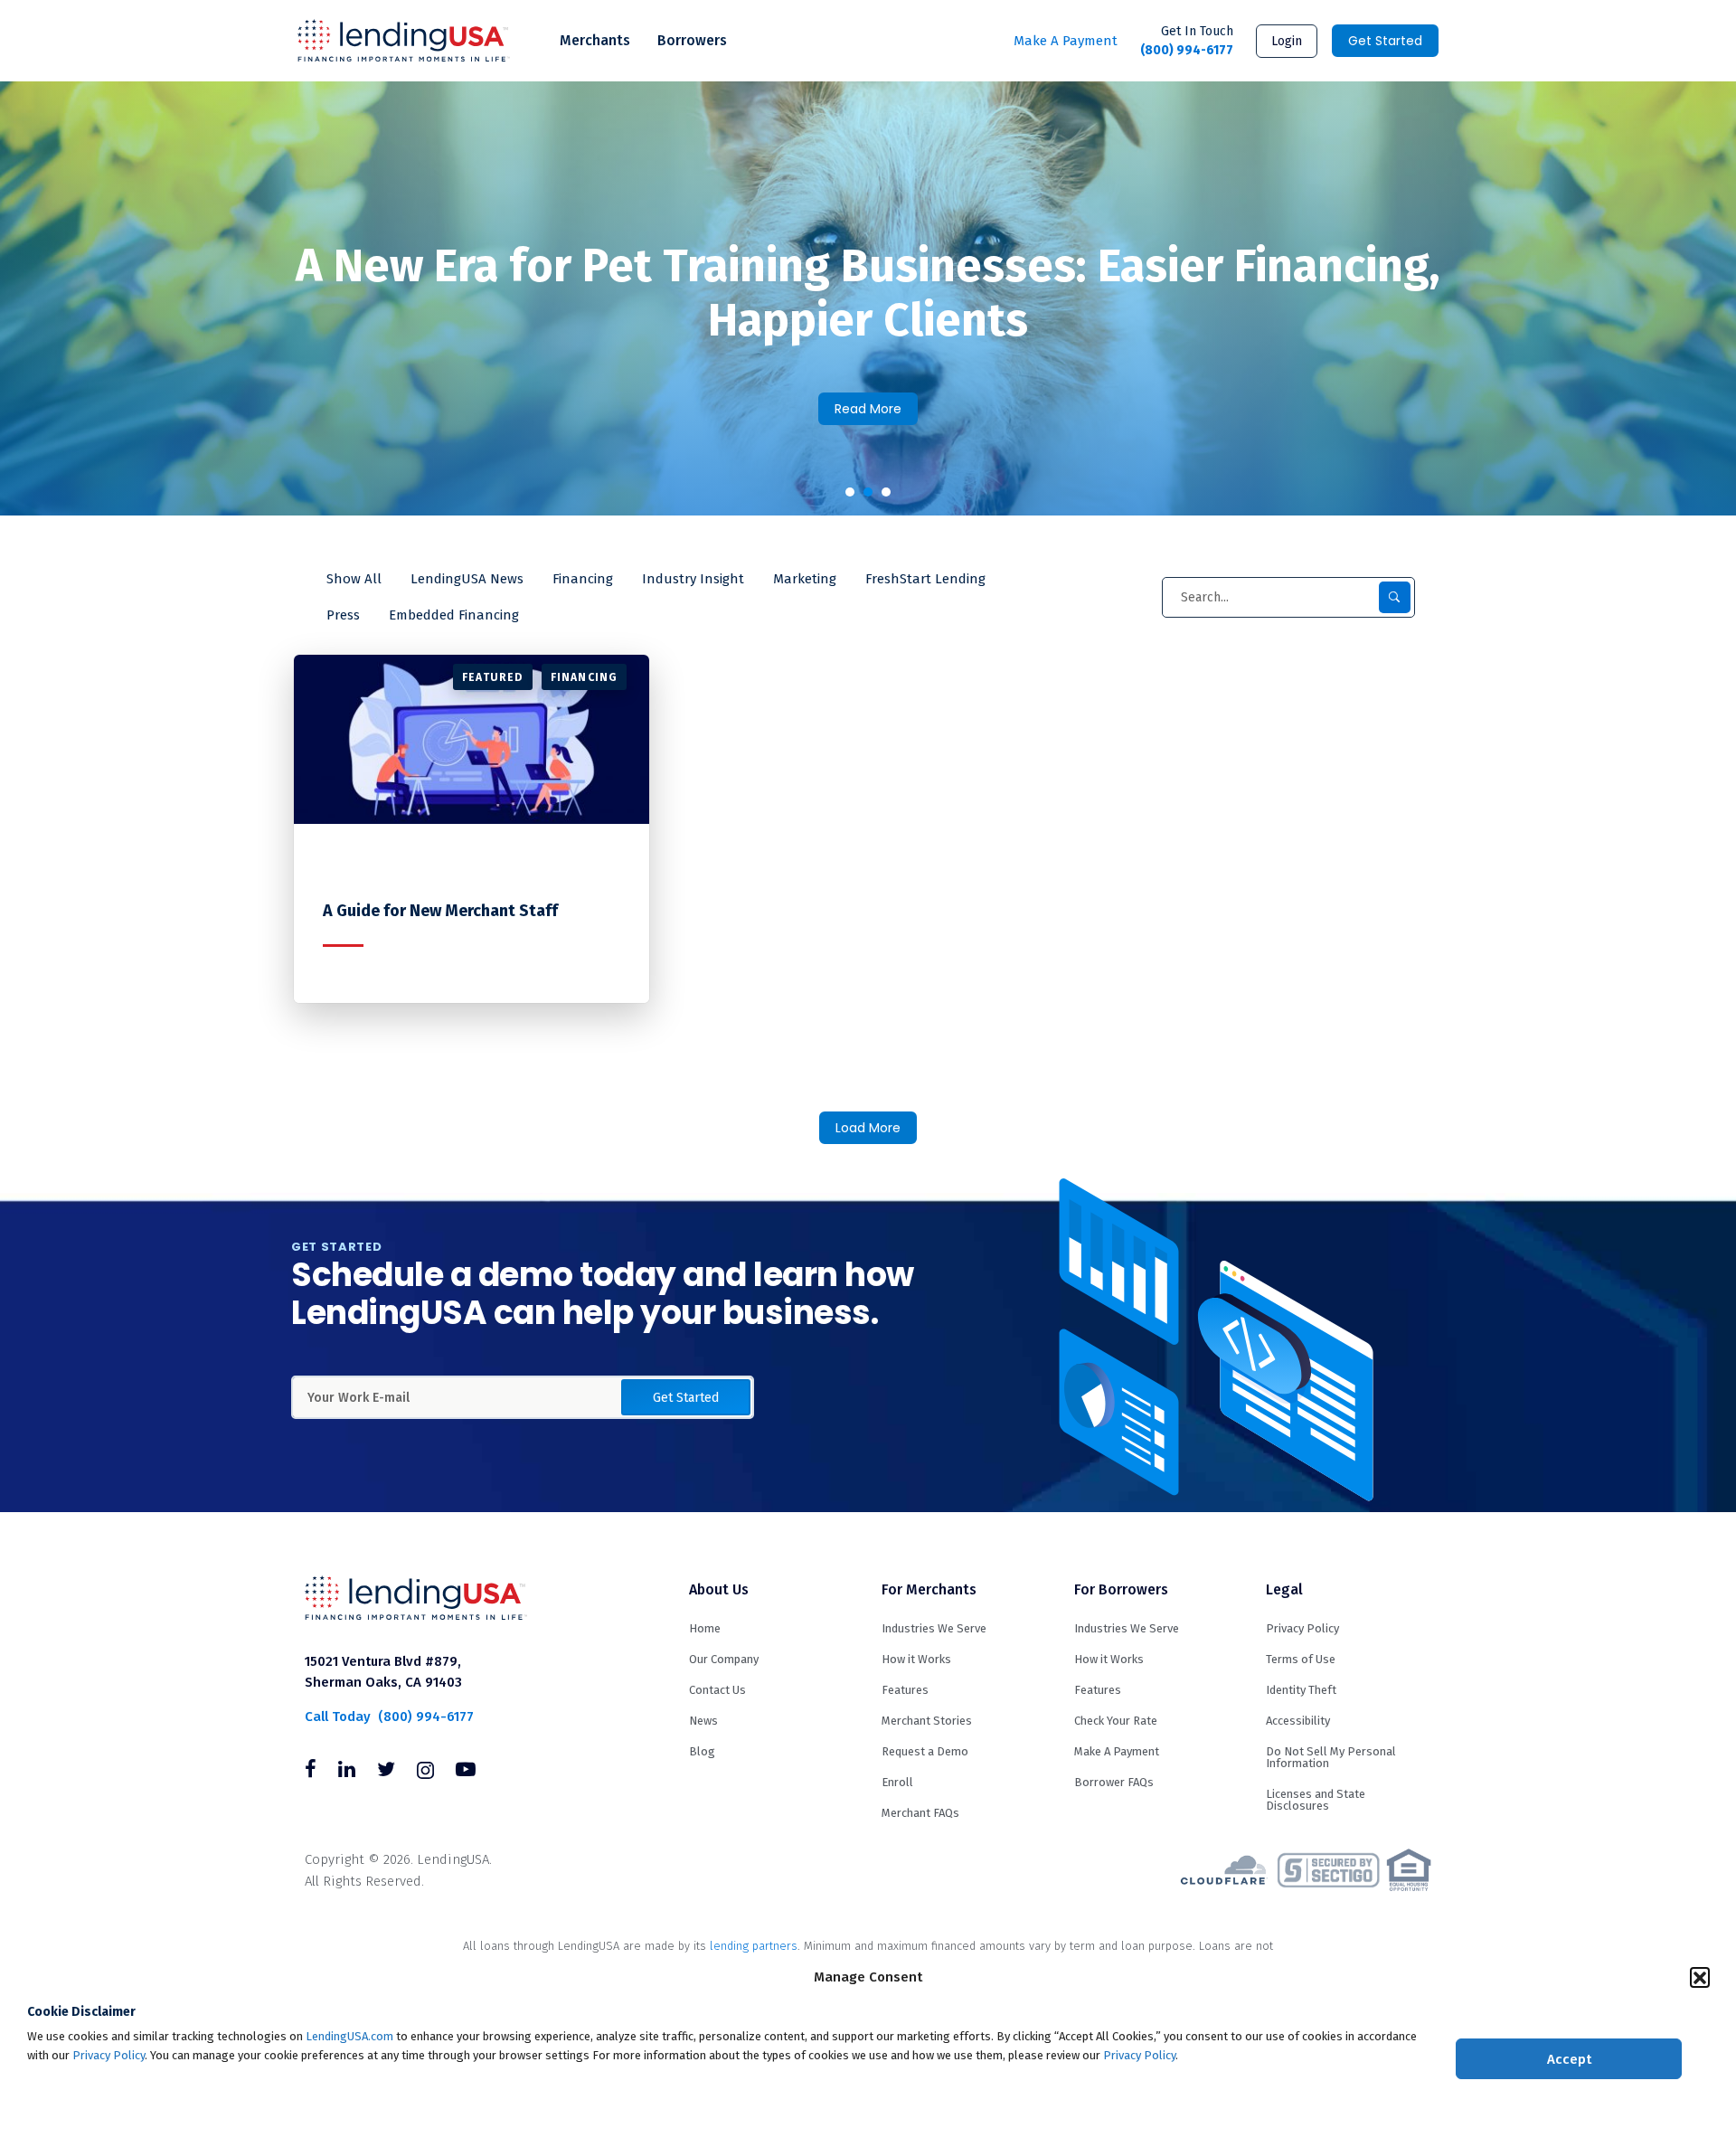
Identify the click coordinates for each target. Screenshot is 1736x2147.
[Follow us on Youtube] (466, 1772)
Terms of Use (1301, 1659)
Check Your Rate (1116, 1721)
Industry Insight (693, 579)
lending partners (754, 1946)
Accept (1569, 2059)
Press (343, 615)
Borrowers (692, 40)
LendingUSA (404, 41)
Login (1287, 41)
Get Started (1385, 41)
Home (705, 1628)
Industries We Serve (934, 1628)
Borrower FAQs (1114, 1782)
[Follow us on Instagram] (425, 1772)
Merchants (595, 40)
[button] (1700, 1977)
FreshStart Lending (925, 579)
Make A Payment (1066, 41)
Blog (702, 1751)
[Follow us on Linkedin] (347, 1772)
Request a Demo (925, 1751)
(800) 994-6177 (1187, 41)
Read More (868, 409)
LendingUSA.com (349, 2036)
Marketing (805, 579)
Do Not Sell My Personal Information (1331, 1757)
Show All (354, 579)
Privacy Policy (108, 2055)
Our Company (724, 1659)
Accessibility (1298, 1721)
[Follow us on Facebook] (311, 1772)
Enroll (897, 1782)
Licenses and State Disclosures (1316, 1800)
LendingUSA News (467, 579)
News (703, 1721)
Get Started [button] (686, 1398)
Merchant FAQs (920, 1813)
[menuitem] (595, 41)
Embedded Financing (454, 615)
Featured (493, 677)
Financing (583, 579)
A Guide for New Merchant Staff (440, 911)
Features (905, 1690)
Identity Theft (1301, 1690)
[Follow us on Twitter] (386, 1772)
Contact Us (717, 1690)
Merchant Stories (927, 1721)
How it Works (916, 1659)
